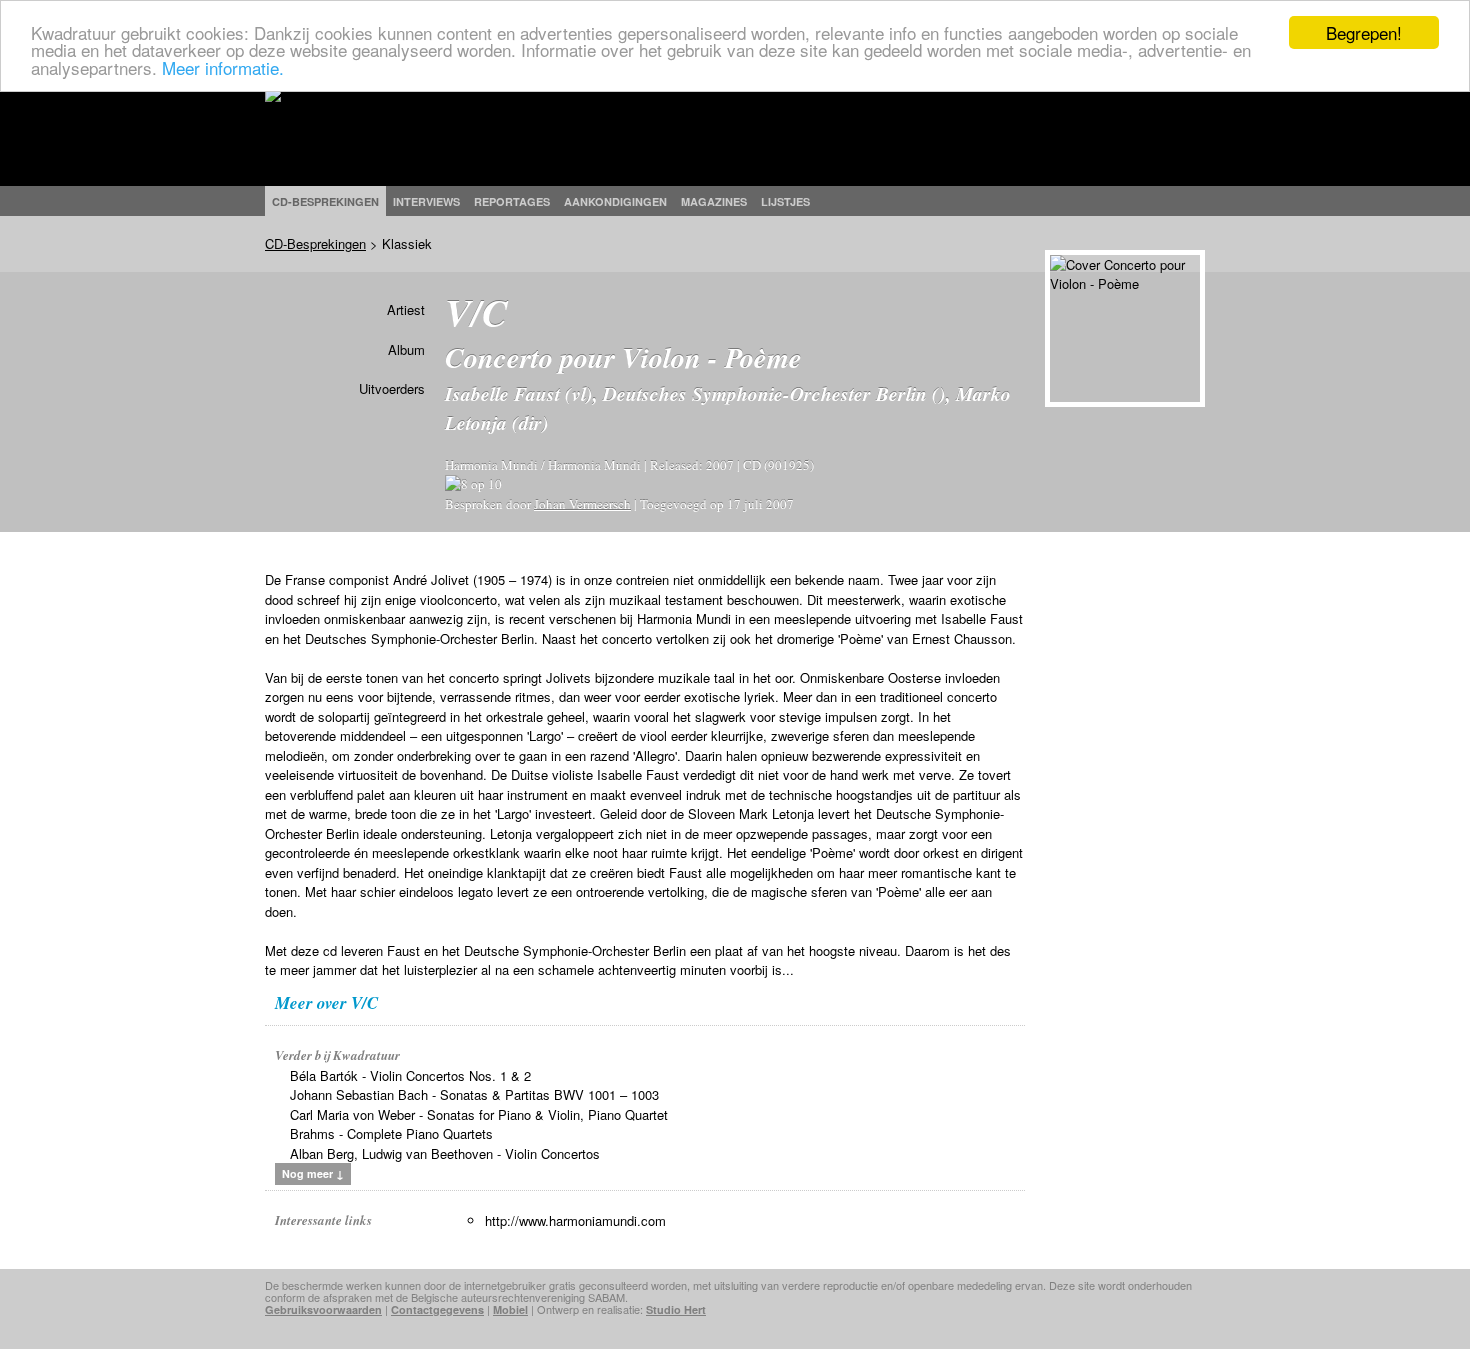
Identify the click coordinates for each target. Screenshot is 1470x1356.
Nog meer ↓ (313, 1173)
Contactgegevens (437, 1309)
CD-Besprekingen (315, 243)
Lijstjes (785, 201)
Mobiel (510, 1309)
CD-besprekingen (325, 201)
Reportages (512, 201)
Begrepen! (1364, 32)
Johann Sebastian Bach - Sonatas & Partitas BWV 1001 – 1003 (474, 1094)
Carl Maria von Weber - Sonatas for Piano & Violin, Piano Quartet (479, 1114)
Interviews (426, 201)
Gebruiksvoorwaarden (323, 1309)
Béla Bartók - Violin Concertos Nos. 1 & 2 (410, 1075)
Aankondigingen (615, 201)
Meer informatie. (223, 67)
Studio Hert (676, 1309)
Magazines (714, 201)
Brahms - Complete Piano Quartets (391, 1133)
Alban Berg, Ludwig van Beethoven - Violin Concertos (445, 1153)
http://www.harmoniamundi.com (575, 1220)
